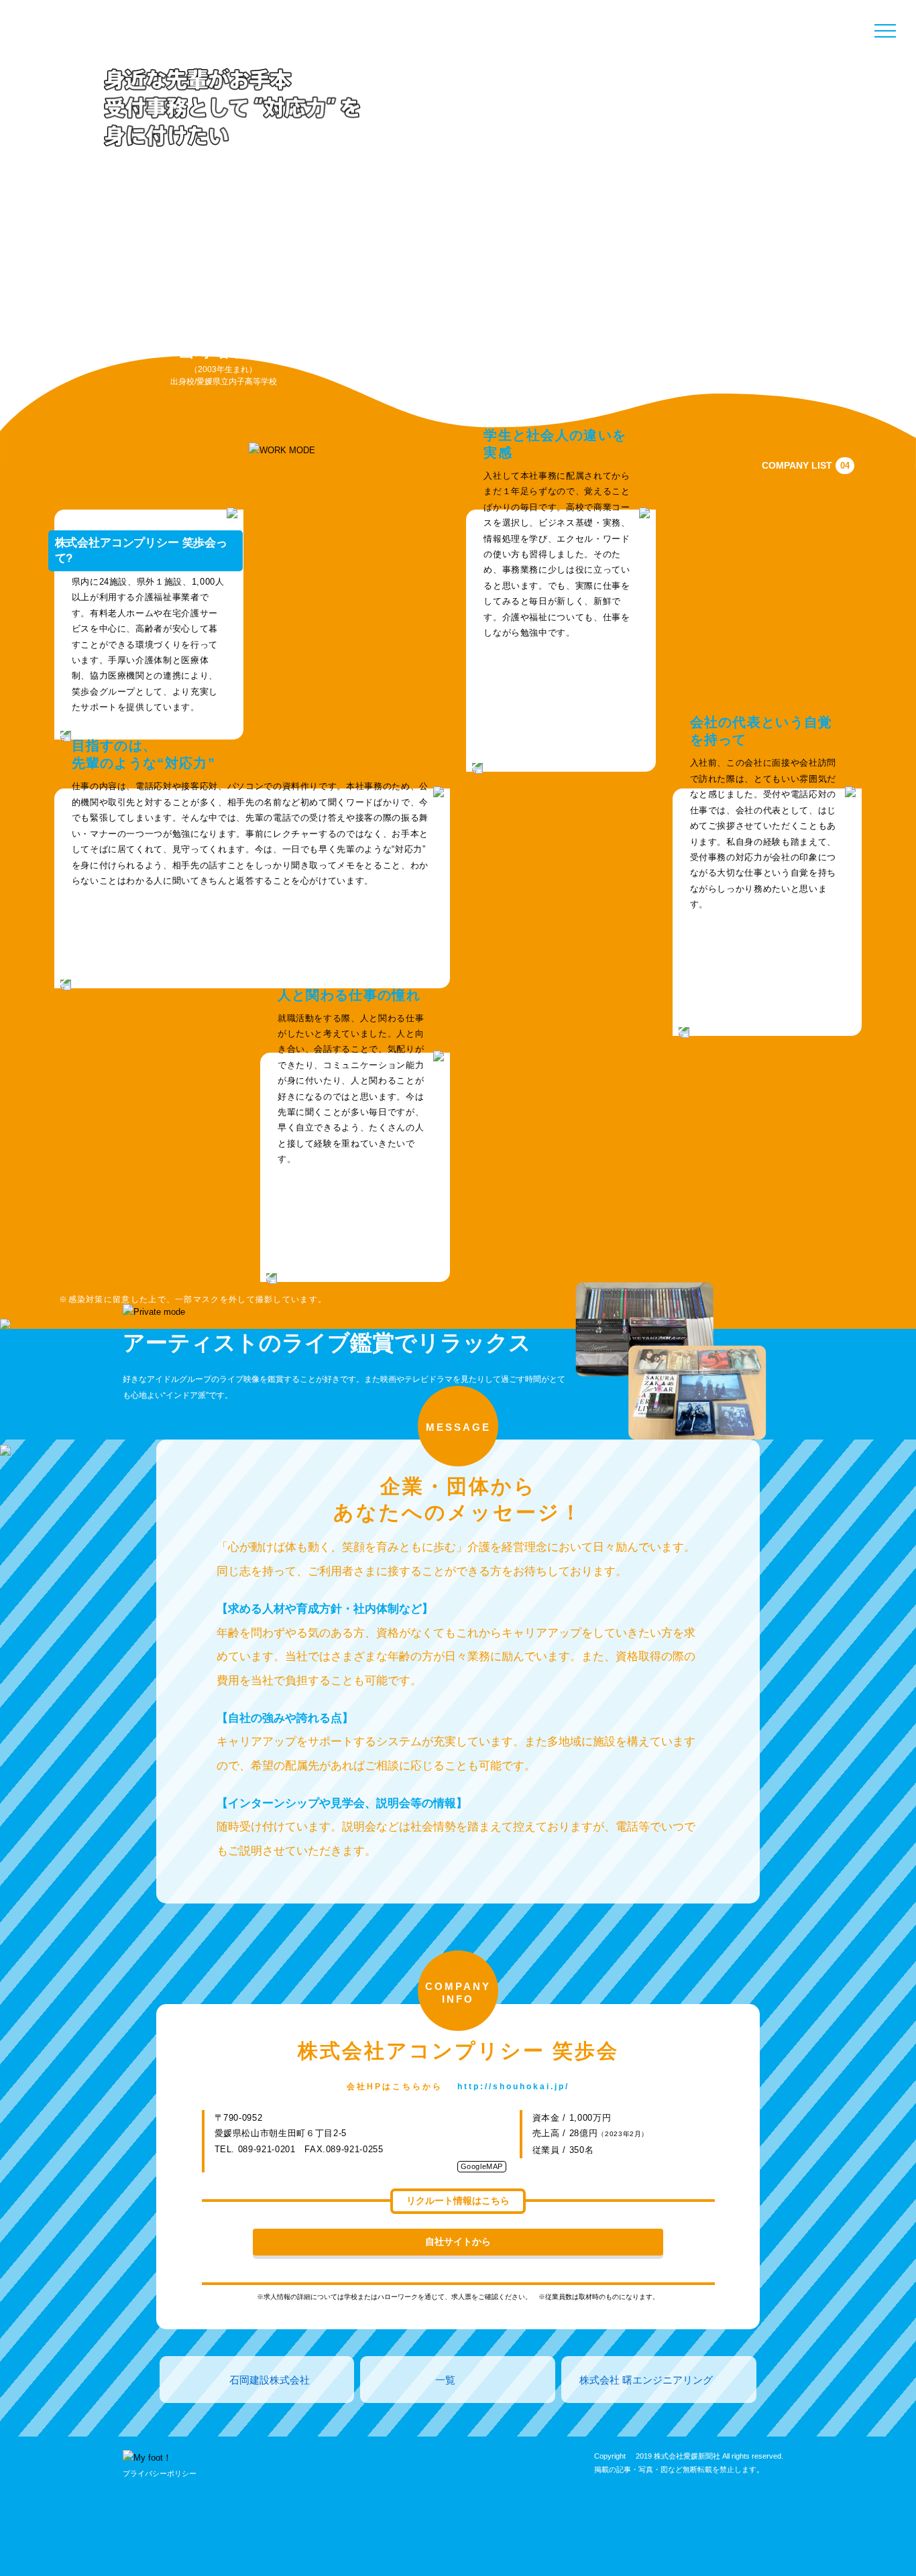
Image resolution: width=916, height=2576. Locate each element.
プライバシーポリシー (160, 2473)
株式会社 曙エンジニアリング (646, 2380)
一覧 (445, 2380)
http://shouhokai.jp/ (513, 2087)
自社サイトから (458, 2241)
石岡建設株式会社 (270, 2380)
